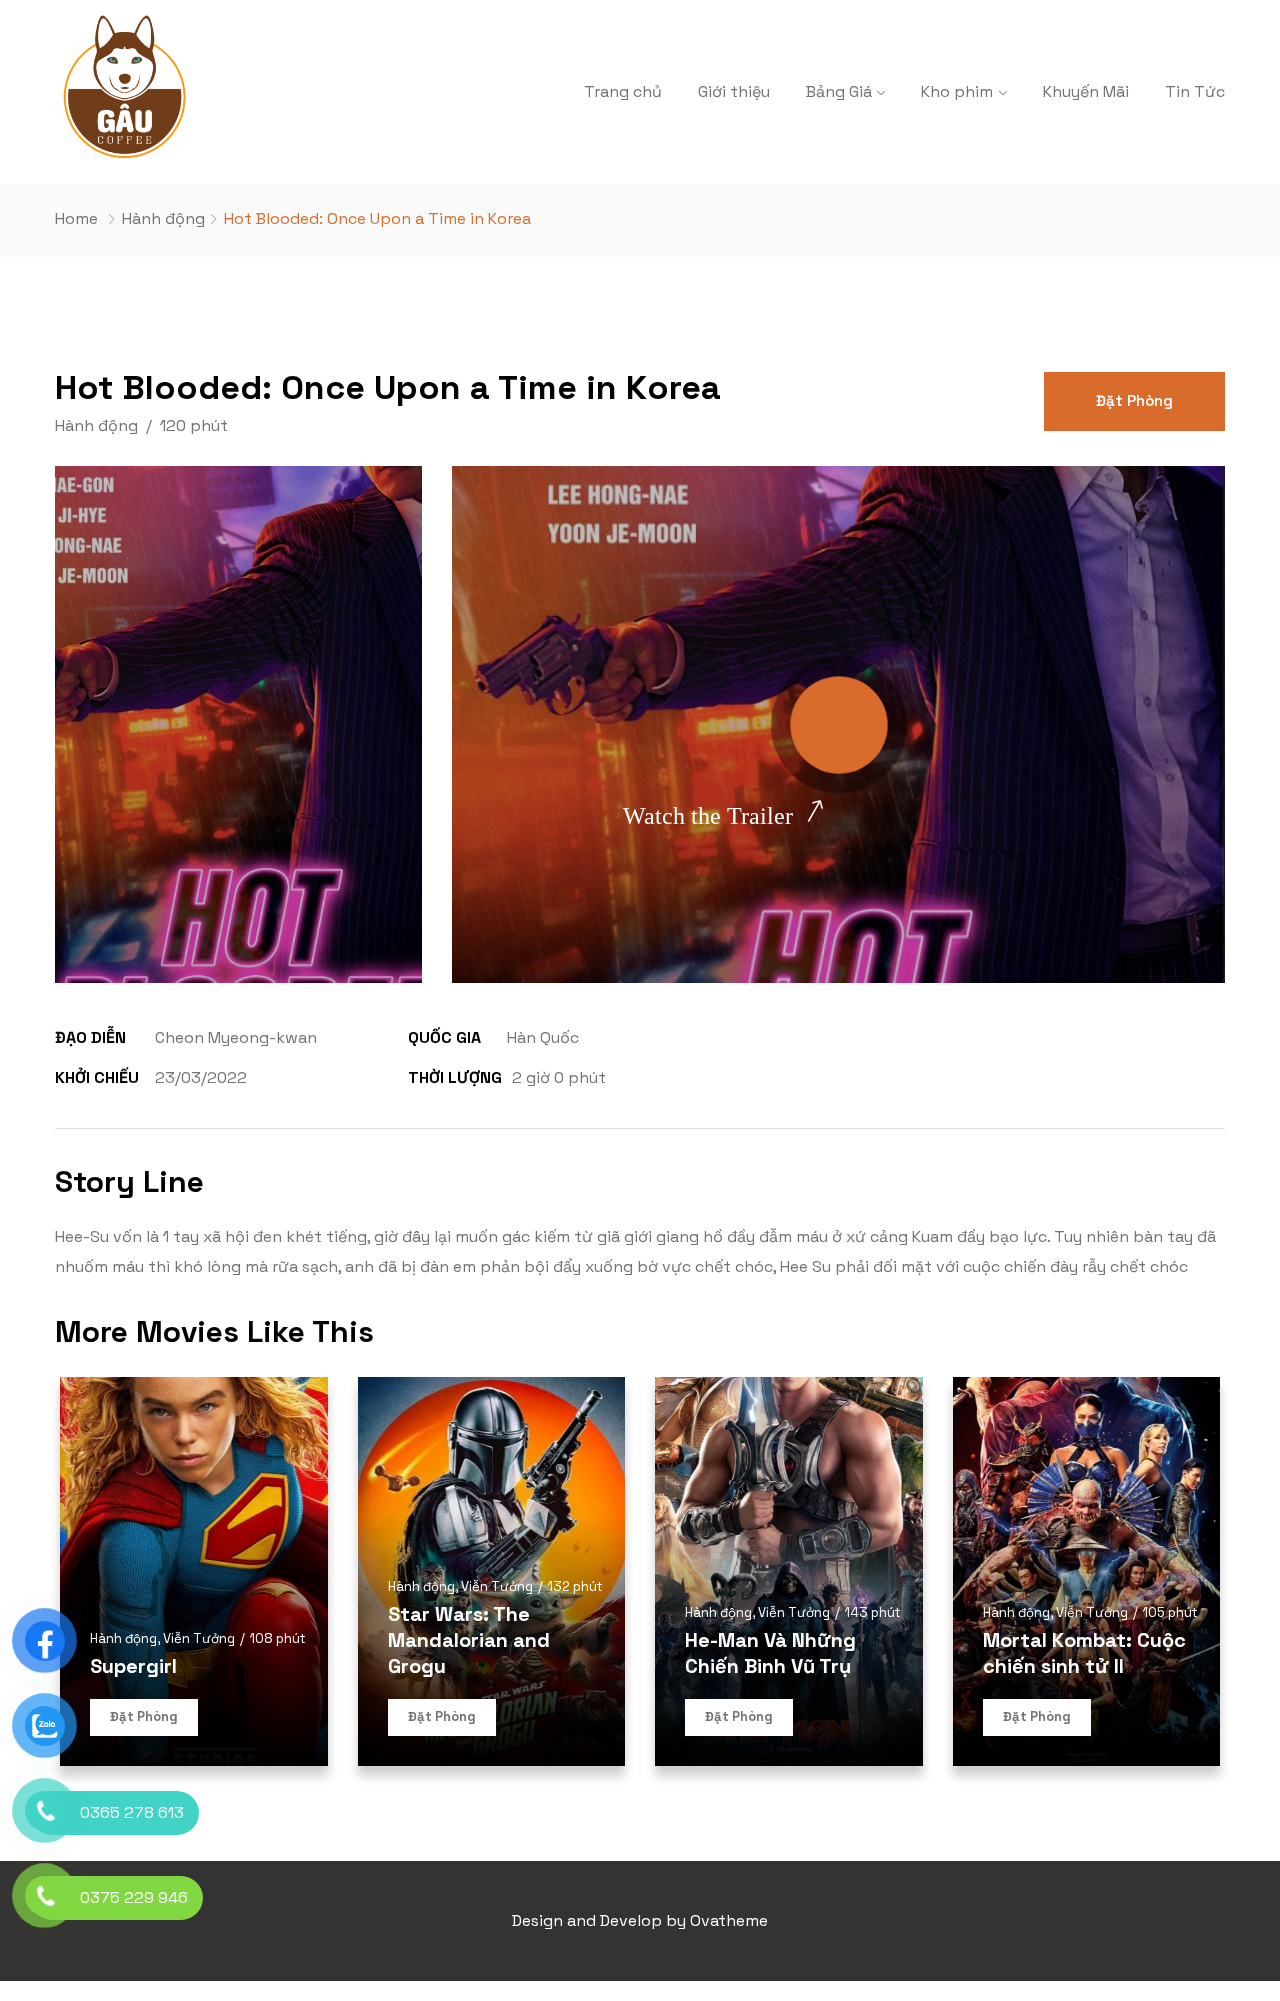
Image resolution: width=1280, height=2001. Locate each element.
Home (76, 218)
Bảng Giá (839, 91)
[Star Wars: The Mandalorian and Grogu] (492, 1571)
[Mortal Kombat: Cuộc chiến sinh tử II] (1087, 1571)
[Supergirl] (194, 1571)
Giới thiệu (734, 91)
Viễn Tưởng (199, 1638)
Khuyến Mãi (1086, 91)
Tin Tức (1195, 91)
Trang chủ (623, 91)
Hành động (163, 218)
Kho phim (957, 91)
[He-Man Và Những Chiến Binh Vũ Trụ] (789, 1571)
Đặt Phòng (1134, 400)
